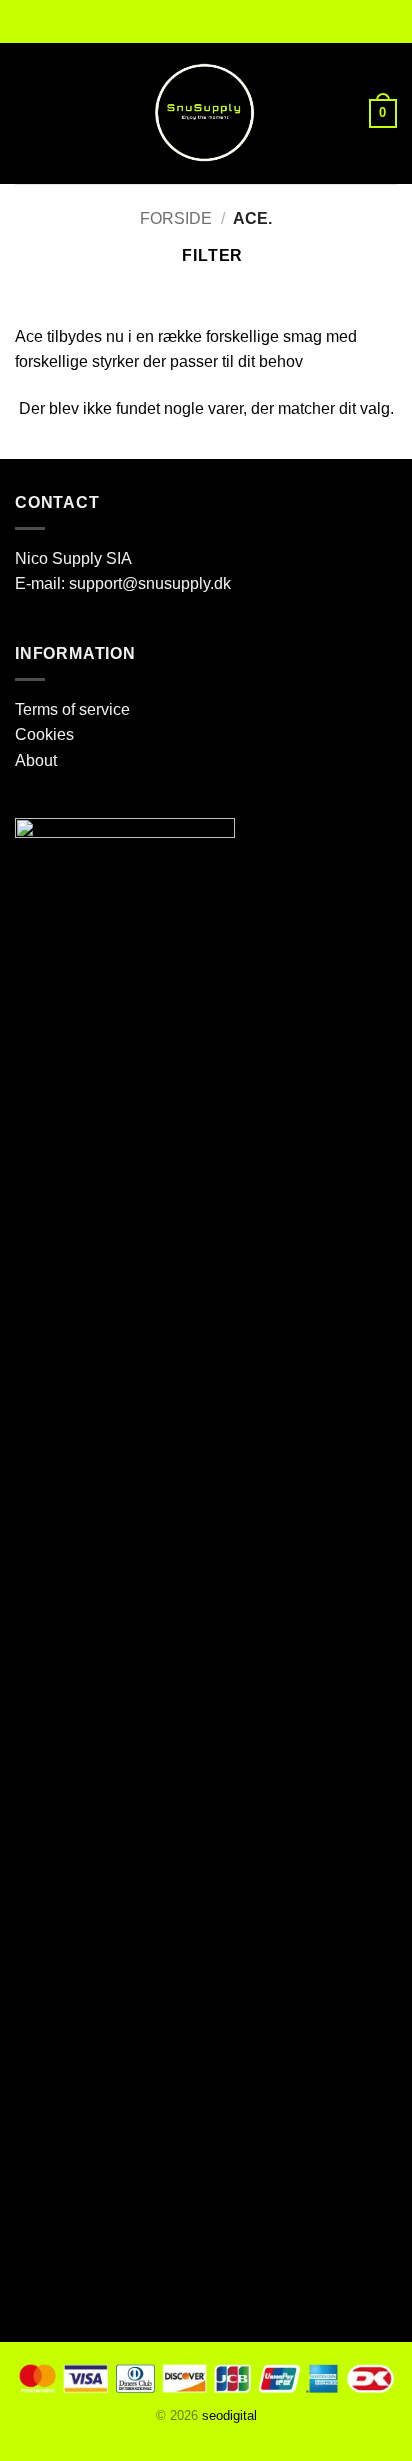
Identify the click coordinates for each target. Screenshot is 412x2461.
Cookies (44, 734)
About (36, 760)
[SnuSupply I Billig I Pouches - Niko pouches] (206, 114)
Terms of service (72, 709)
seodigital (229, 2415)
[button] (27, 113)
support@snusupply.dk (152, 583)
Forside (176, 218)
